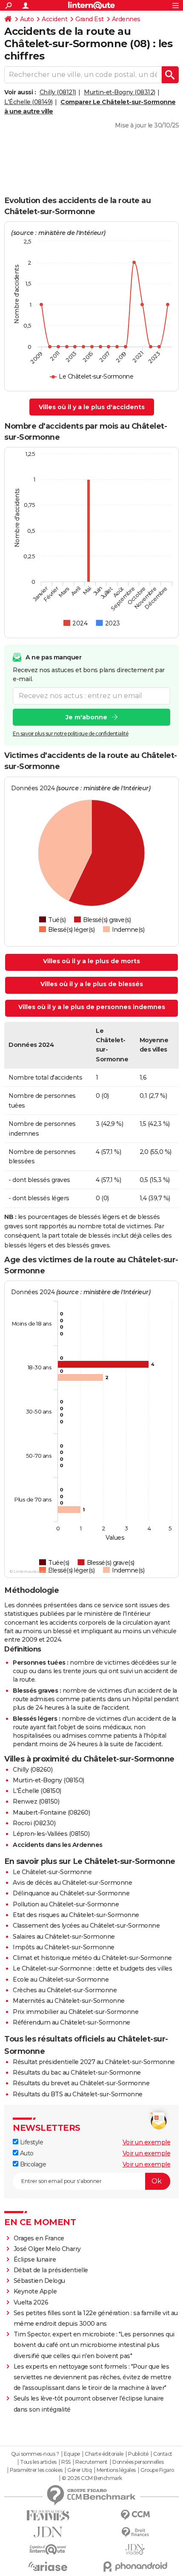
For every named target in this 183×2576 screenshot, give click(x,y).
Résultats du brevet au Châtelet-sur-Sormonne (81, 2083)
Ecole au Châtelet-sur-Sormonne (61, 1979)
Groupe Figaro (157, 2470)
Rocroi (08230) (34, 1823)
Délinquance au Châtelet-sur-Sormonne (71, 1893)
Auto (27, 19)
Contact (163, 2454)
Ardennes (126, 19)
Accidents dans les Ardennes (58, 1845)
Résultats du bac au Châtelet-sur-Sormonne (77, 2073)
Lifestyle (31, 2142)
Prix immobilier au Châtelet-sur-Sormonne (76, 2012)
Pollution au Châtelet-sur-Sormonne (66, 1904)
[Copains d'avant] (48, 2549)
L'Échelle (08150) (37, 1791)
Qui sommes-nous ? (35, 2454)
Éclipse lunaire (35, 2259)
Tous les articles (38, 2462)
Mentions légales (116, 2470)
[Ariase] (48, 2566)
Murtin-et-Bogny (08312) (120, 92)
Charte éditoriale (104, 2454)
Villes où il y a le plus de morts (91, 961)
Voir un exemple (147, 2142)
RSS (66, 2462)
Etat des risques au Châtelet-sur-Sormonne (76, 1915)
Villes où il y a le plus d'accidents (92, 407)
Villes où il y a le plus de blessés (92, 984)
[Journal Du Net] (48, 2532)
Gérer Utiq (79, 2470)
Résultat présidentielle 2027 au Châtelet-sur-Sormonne (94, 2062)
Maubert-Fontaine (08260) (51, 1813)
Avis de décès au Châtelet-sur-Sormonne (72, 1883)
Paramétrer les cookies (36, 2470)
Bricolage (32, 2164)
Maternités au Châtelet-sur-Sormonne (69, 2001)
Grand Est (90, 19)
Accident (54, 19)
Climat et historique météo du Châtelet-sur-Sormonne (92, 1958)
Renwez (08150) (36, 1801)
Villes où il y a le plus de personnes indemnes (92, 1007)
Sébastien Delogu (39, 2281)
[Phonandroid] (135, 2566)
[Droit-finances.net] (135, 2532)
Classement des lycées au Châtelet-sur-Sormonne (86, 1926)
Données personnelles (138, 2462)
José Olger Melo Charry (47, 2249)
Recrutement (91, 2462)
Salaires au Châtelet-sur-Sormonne (64, 1937)
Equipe (72, 2454)
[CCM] (135, 2515)
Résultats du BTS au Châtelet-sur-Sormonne (78, 2094)
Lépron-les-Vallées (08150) (51, 1834)
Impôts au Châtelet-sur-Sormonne (64, 1947)
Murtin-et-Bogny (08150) (49, 1780)
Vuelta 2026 (31, 2302)
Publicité (138, 2454)
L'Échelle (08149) (29, 102)
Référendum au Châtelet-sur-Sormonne (71, 2022)
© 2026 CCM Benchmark (92, 2478)
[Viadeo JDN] (135, 2549)
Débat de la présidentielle (51, 2270)
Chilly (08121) (58, 92)
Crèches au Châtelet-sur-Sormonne (65, 1990)
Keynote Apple (35, 2291)
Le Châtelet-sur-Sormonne (52, 1872)
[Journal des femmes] (48, 2515)
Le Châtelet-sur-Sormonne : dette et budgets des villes (92, 1968)
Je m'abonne (86, 717)
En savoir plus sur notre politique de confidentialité (71, 734)
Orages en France (39, 2238)
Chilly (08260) (33, 1770)
